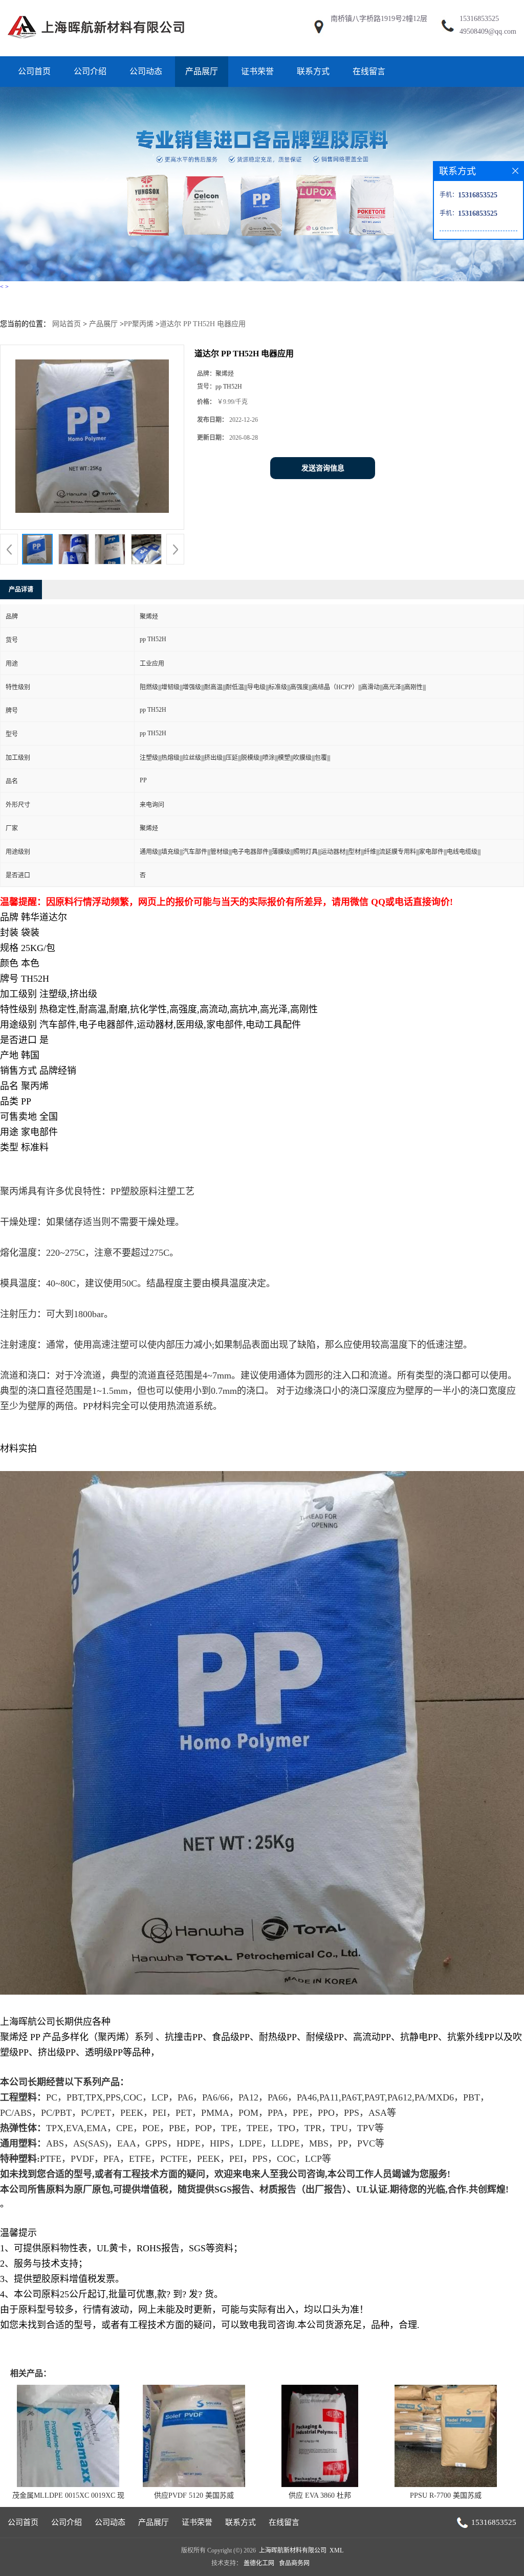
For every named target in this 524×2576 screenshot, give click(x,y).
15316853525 (479, 19)
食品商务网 (294, 2563)
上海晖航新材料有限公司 (293, 2550)
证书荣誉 (257, 71)
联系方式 (313, 71)
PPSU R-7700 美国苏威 (446, 2495)
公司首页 (34, 71)
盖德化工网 (259, 2563)
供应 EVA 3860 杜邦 (320, 2495)
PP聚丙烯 (139, 324)
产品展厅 (202, 71)
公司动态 (146, 71)
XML (336, 2550)
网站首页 (67, 324)
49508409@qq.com (488, 31)
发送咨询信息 (323, 468)
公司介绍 (90, 71)
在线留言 (369, 71)
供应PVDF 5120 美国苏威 (194, 2495)
